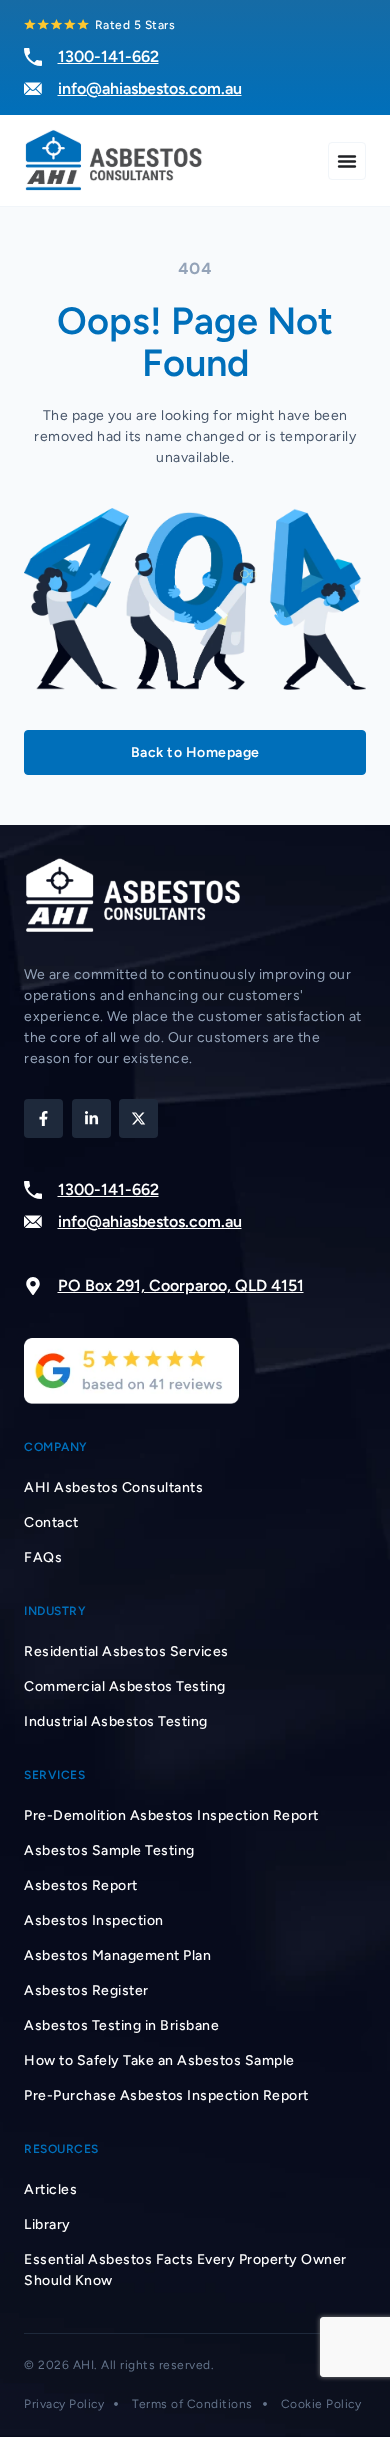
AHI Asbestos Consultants (113, 1487)
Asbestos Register (86, 1990)
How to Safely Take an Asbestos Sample (159, 2060)
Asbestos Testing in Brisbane (121, 2025)
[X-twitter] (138, 1118)
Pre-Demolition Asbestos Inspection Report (171, 1815)
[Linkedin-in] (91, 1118)
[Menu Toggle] (347, 161)
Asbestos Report (81, 1885)
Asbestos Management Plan (117, 1955)
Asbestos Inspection (94, 1920)
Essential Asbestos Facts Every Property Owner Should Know (185, 2270)
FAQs (43, 1557)
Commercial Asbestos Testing (125, 1686)
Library (47, 2224)
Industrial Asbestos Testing (116, 1721)
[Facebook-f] (43, 1118)
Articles (50, 2189)
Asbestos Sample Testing (109, 1850)
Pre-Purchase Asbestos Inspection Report (166, 2095)
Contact (51, 1522)
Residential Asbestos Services (126, 1651)
